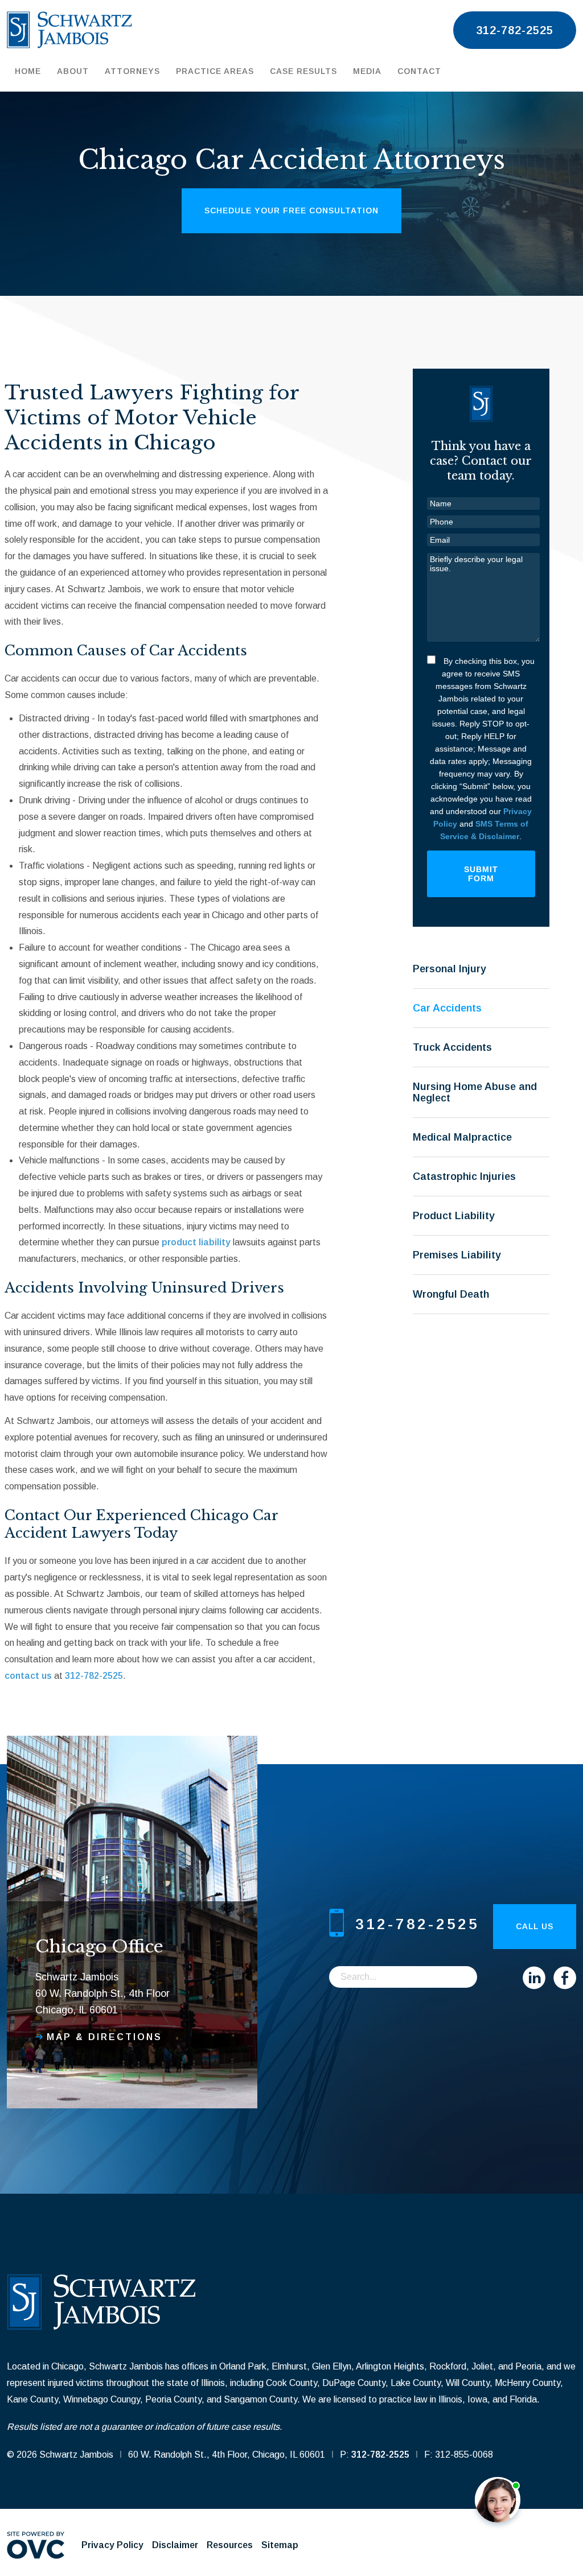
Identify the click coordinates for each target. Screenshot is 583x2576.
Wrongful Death (451, 1294)
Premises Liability (457, 1255)
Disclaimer (175, 2545)
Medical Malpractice (462, 1137)
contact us (28, 1676)
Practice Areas (215, 71)
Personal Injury (449, 969)
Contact (419, 71)
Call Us (535, 1926)
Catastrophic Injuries (464, 1176)
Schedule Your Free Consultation (291, 210)
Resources (230, 2545)
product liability (196, 1242)
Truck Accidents (452, 1047)
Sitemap (280, 2545)
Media (367, 71)
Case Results (303, 71)
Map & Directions (104, 2037)
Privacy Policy (112, 2545)
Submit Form (481, 874)
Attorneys (132, 71)
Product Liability (454, 1216)
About (73, 71)
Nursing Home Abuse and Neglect (475, 1092)
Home (28, 71)
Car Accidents (447, 1008)
